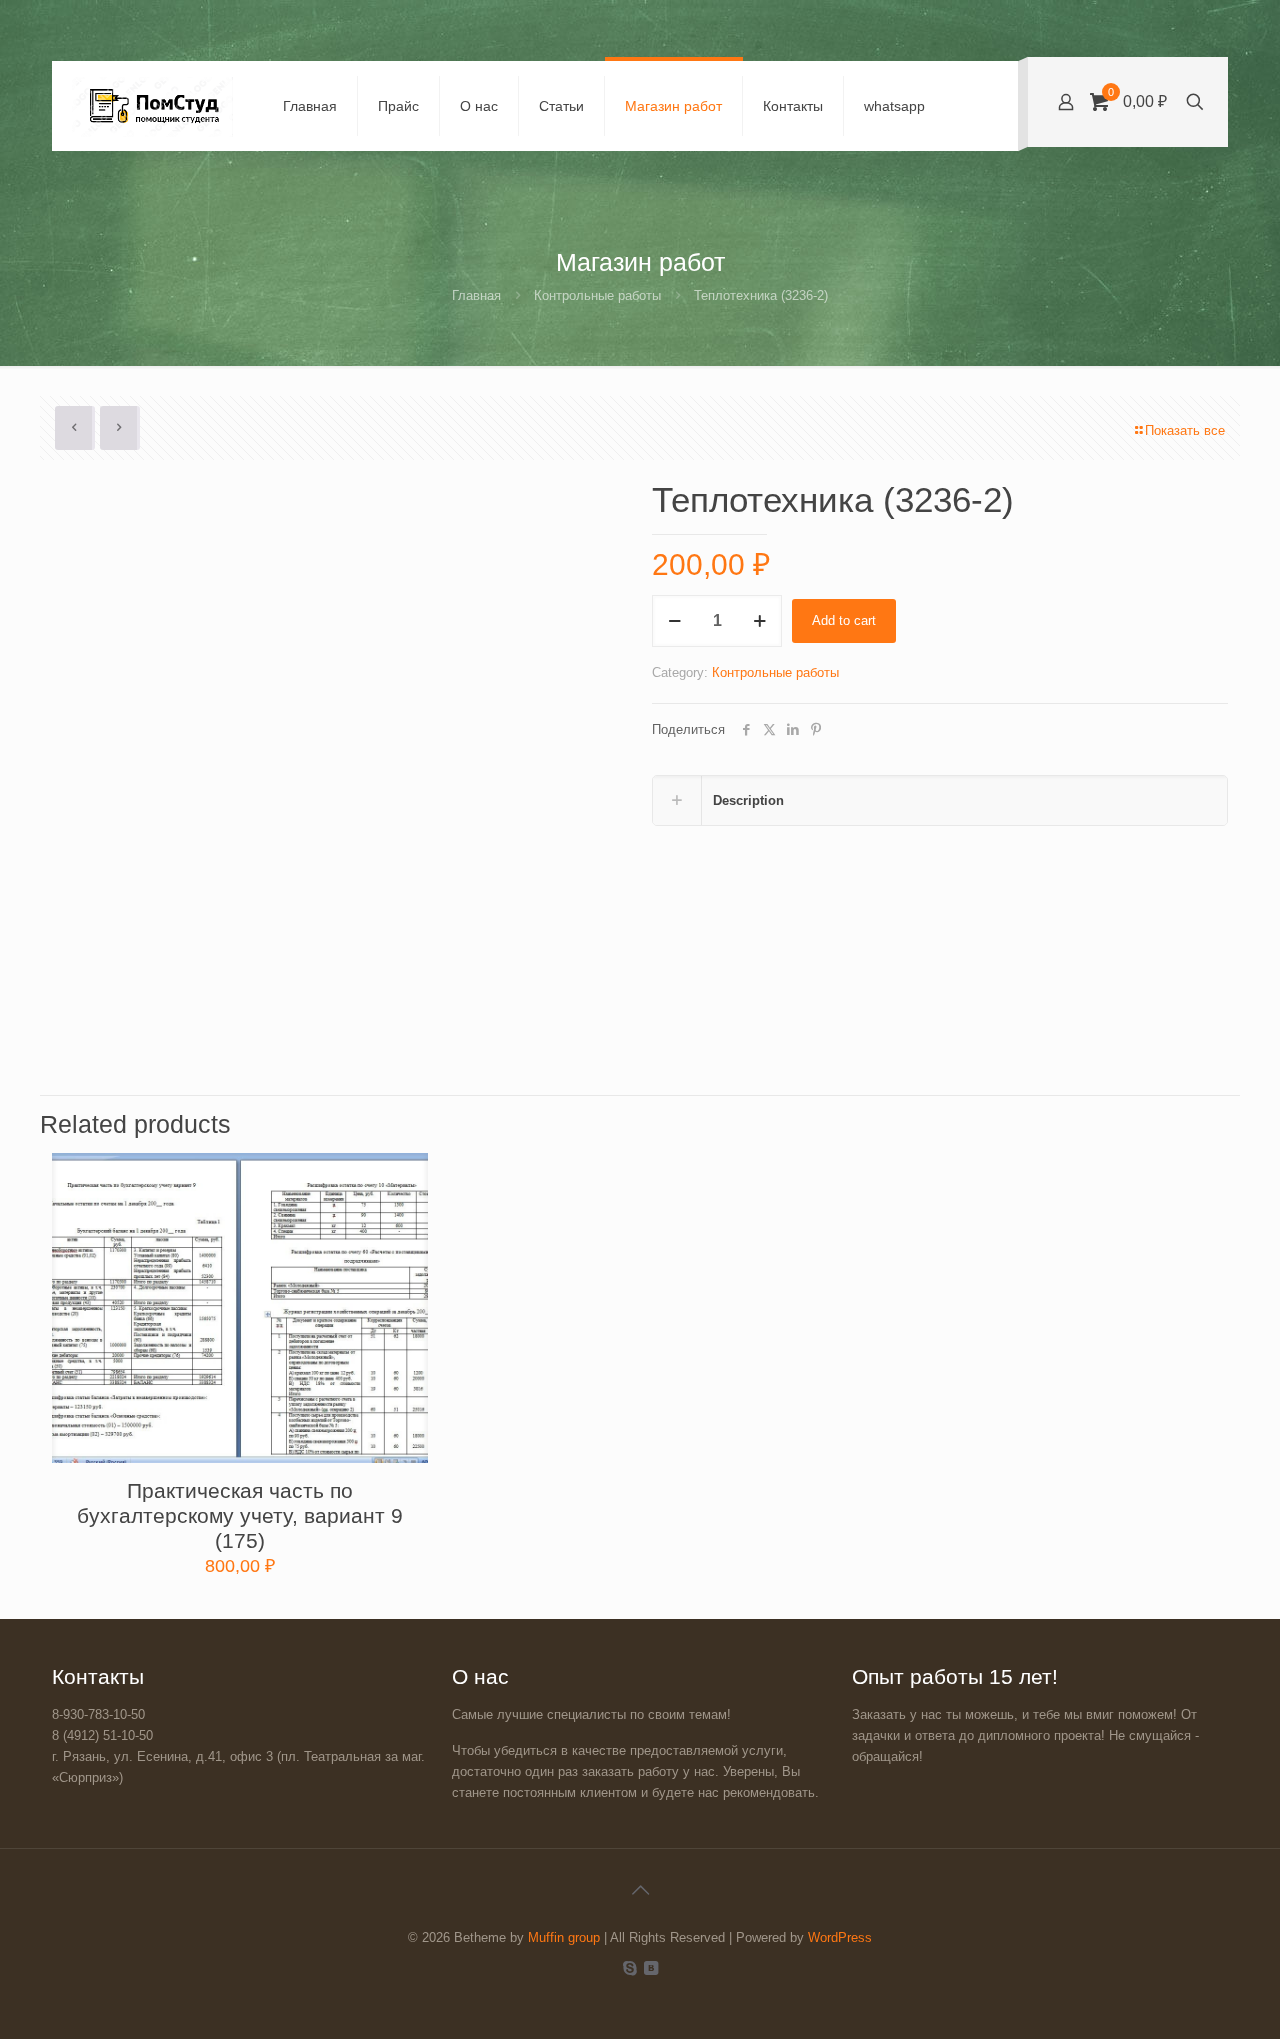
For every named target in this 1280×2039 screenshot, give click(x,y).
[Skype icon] (629, 1967)
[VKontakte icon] (650, 1967)
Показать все (1185, 430)
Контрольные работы (597, 295)
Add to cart (844, 620)
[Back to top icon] (640, 1890)
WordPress (840, 1937)
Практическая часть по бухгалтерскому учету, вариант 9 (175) (240, 1515)
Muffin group (564, 1937)
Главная (476, 295)
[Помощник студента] (152, 106)
